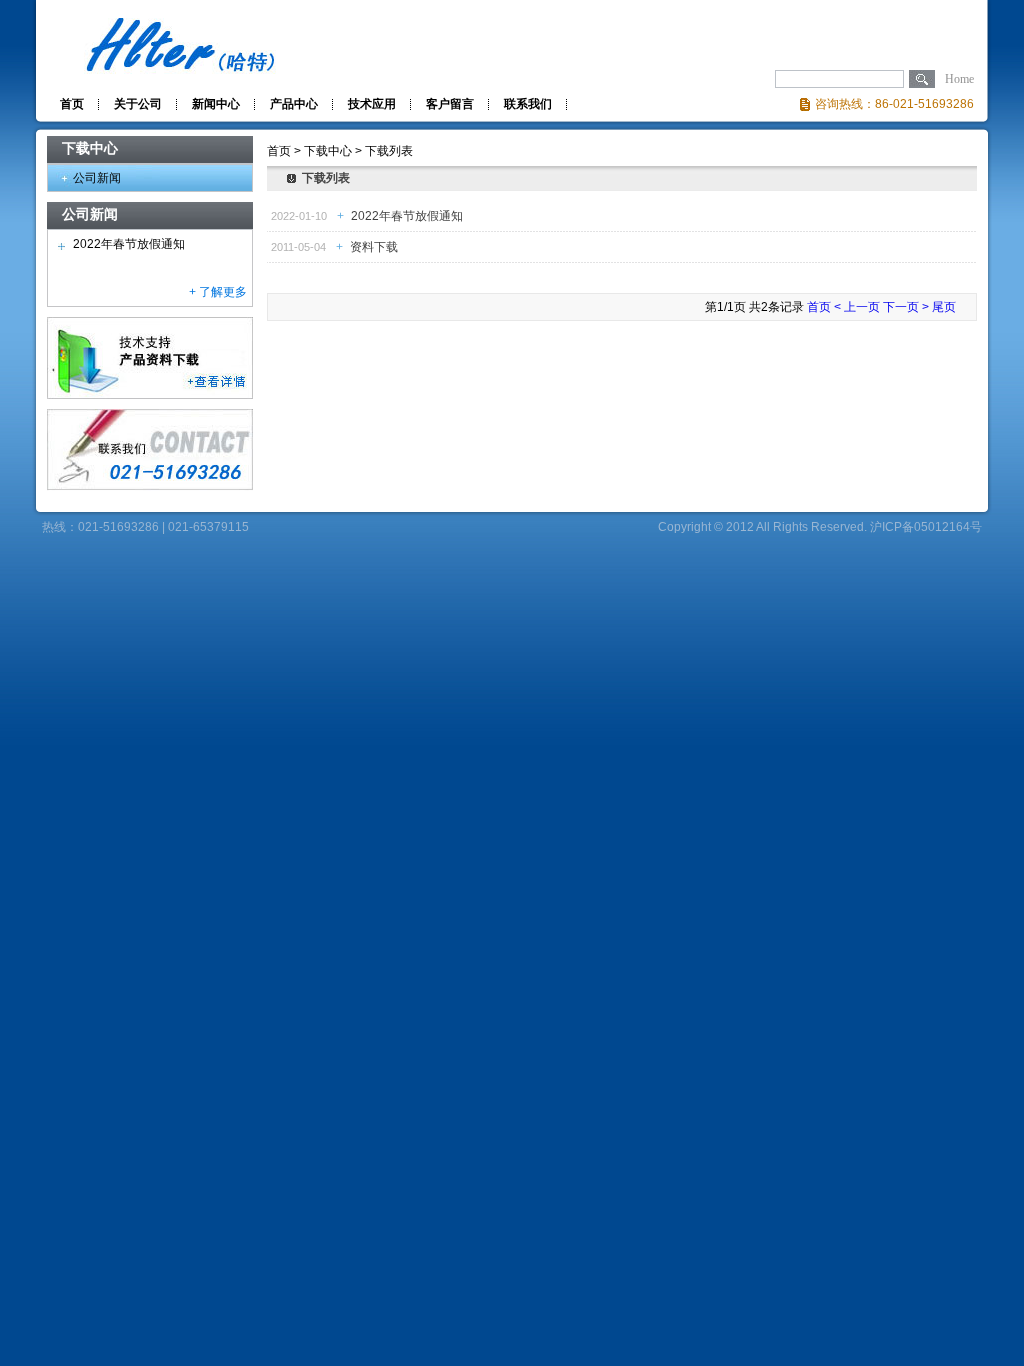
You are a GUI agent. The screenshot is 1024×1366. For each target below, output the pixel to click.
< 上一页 (857, 307)
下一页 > (906, 307)
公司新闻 (97, 178)
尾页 (944, 307)
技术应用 (372, 104)
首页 (72, 104)
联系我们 (528, 104)
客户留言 (450, 104)
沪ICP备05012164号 (926, 527)
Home (959, 79)
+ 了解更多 (218, 292)
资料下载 (372, 247)
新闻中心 (216, 104)
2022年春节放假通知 (129, 244)
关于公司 (138, 104)
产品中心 (294, 104)
